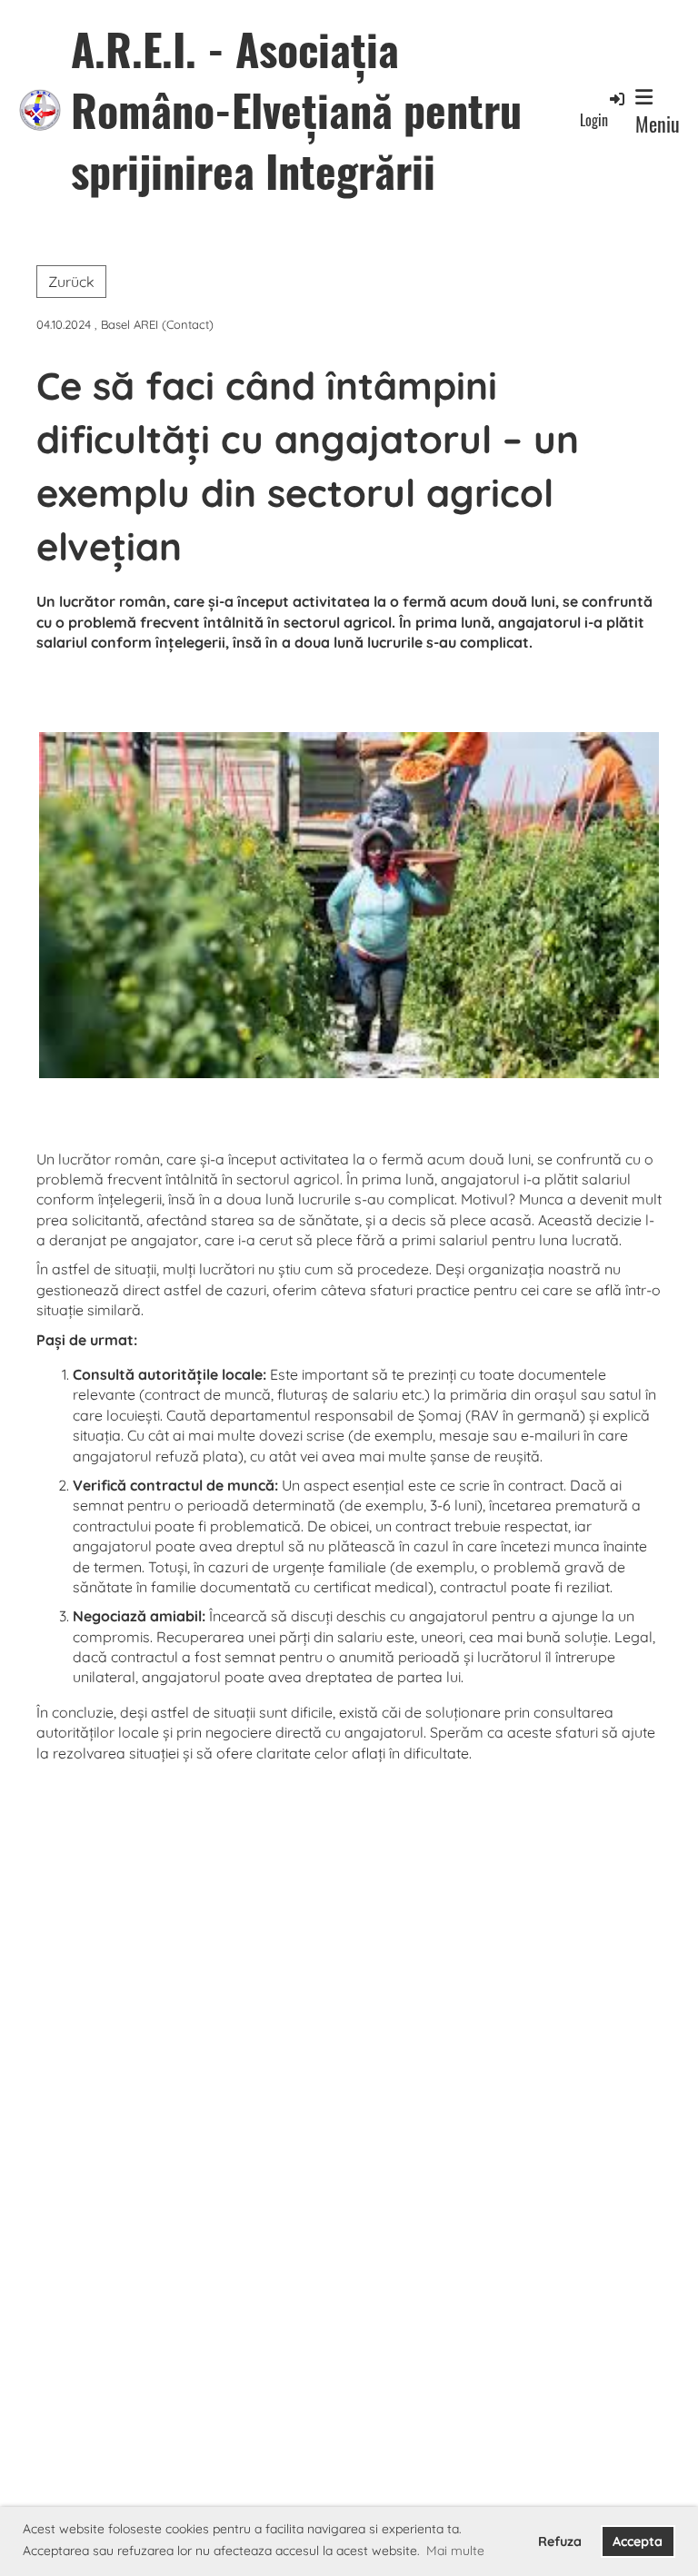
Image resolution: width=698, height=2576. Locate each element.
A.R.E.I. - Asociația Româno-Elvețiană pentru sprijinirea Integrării (296, 110)
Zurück (71, 282)
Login (594, 119)
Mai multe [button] (455, 2551)
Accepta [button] (638, 2541)
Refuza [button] (560, 2541)
